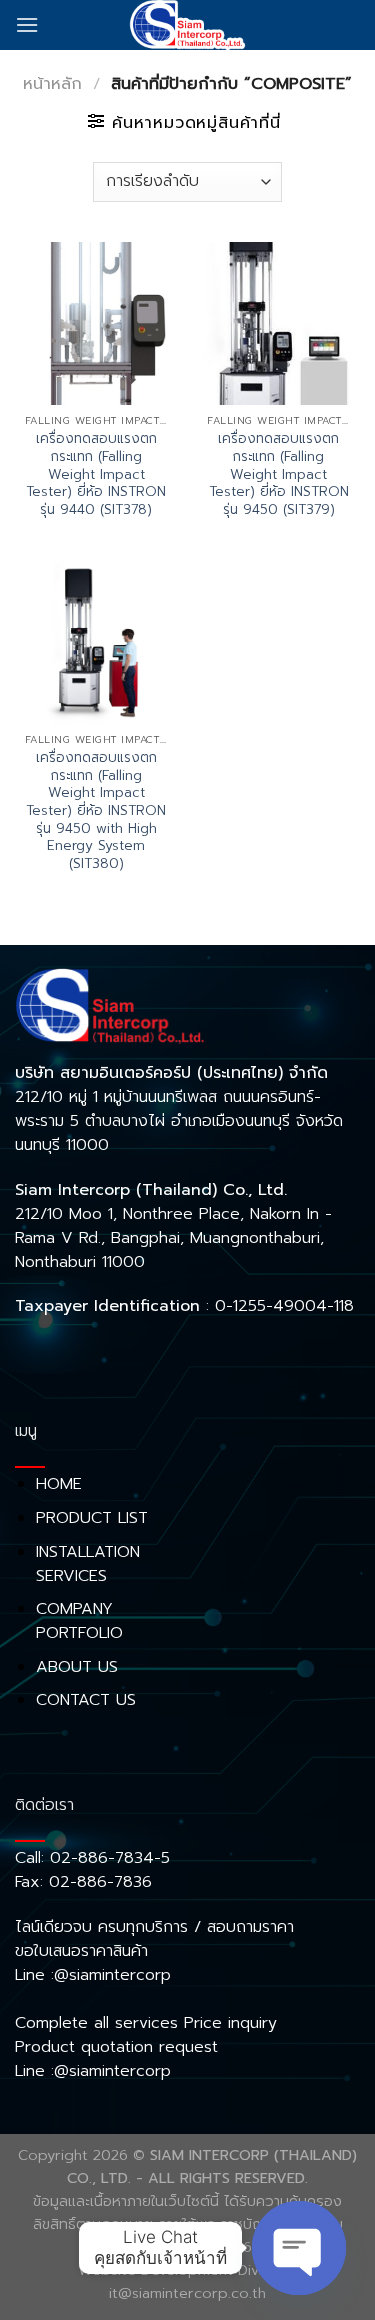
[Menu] (27, 24)
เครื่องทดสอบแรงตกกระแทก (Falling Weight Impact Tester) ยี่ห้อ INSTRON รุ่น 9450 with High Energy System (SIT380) (96, 811)
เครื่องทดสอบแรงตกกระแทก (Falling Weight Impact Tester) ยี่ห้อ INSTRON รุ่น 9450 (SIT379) (279, 474)
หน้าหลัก (52, 84)
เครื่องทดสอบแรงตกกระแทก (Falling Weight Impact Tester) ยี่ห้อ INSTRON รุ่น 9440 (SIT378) (96, 474)
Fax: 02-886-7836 (83, 1882)
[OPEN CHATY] (299, 2248)
